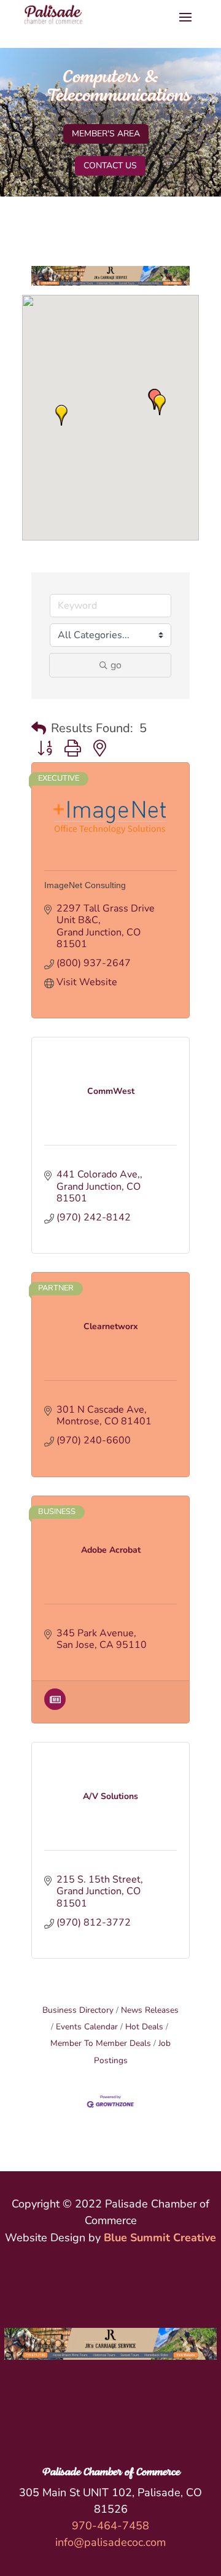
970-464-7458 (110, 2526)
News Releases (150, 2010)
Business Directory (78, 2010)
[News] (55, 1707)
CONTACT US (110, 166)
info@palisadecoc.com (110, 2542)
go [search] (116, 665)
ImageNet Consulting (85, 885)
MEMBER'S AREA (106, 134)
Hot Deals (144, 2027)
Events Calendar (87, 2027)
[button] (61, 415)
